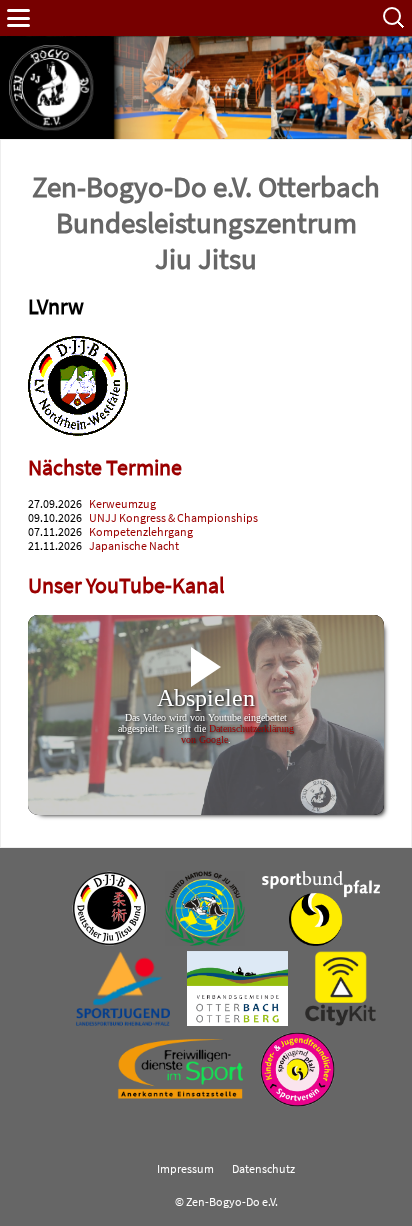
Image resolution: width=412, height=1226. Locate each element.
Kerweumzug (122, 504)
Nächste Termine (105, 467)
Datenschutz (263, 1169)
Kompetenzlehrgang (141, 532)
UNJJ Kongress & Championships (173, 518)
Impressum (185, 1169)
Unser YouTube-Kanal (126, 585)
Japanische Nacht (134, 546)
